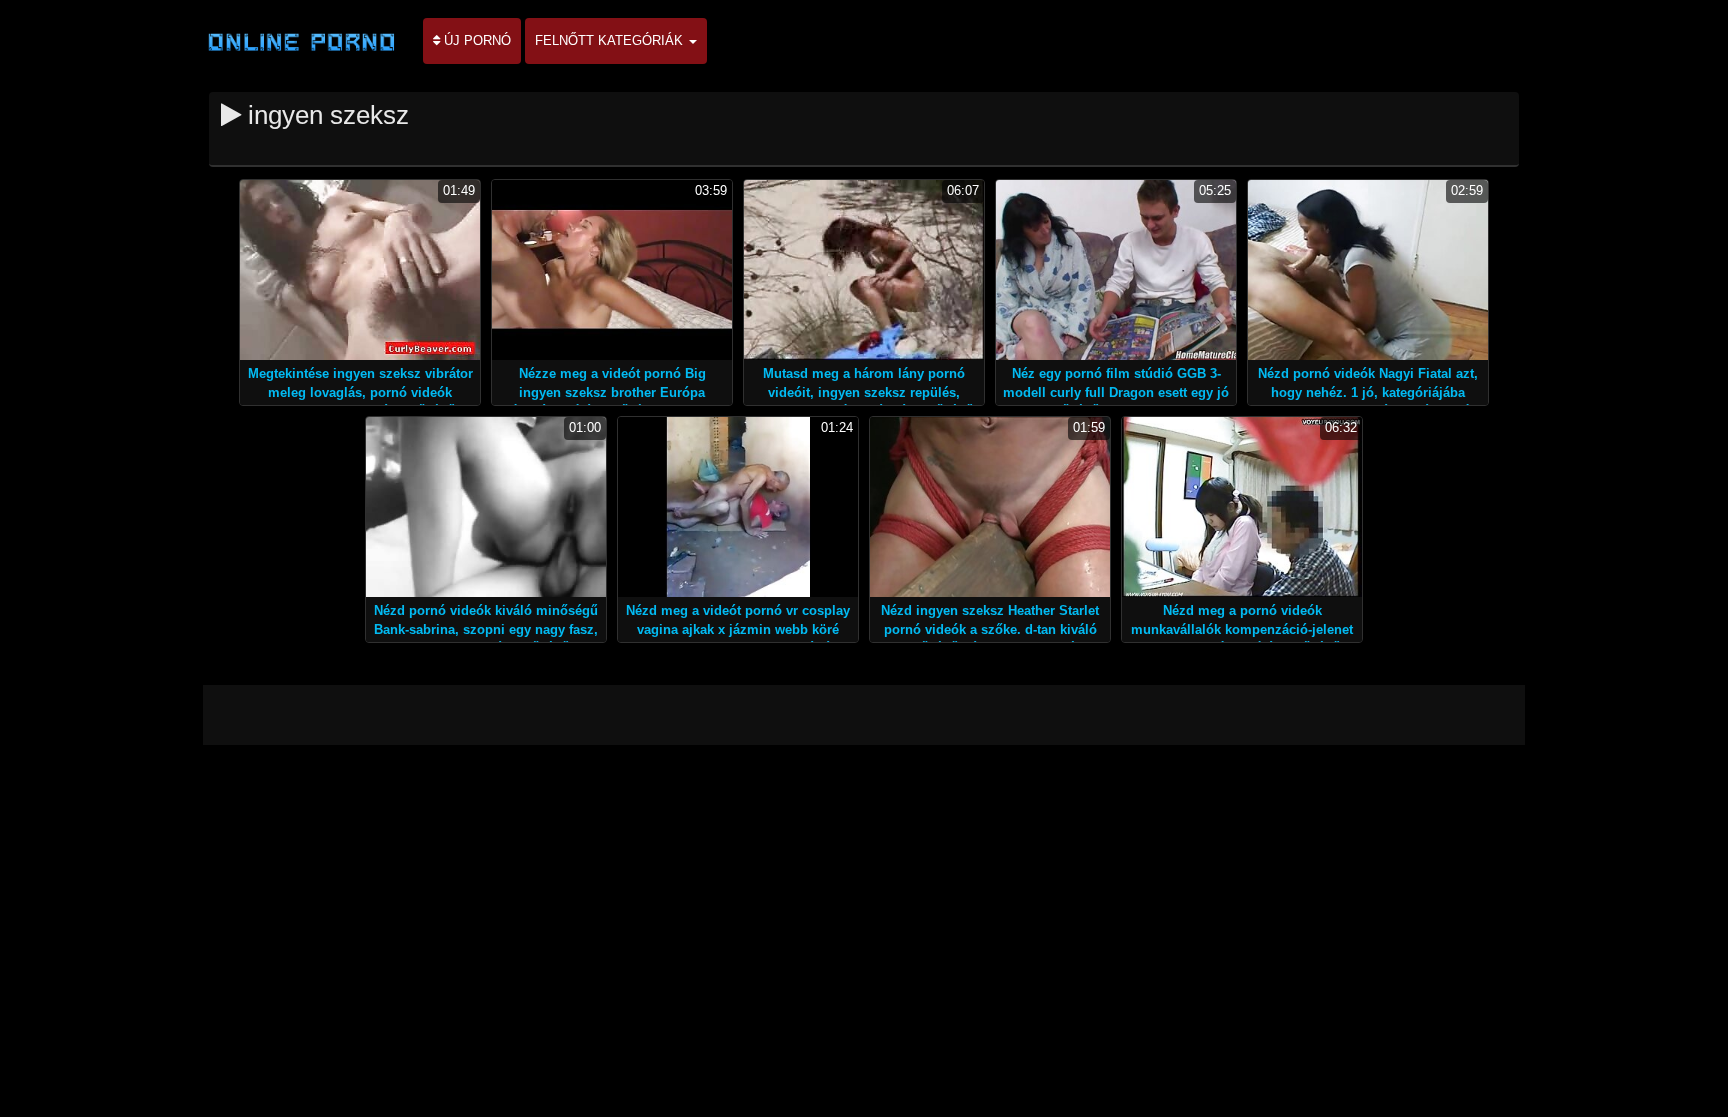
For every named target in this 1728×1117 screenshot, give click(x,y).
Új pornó (475, 40)
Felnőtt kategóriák (611, 40)
